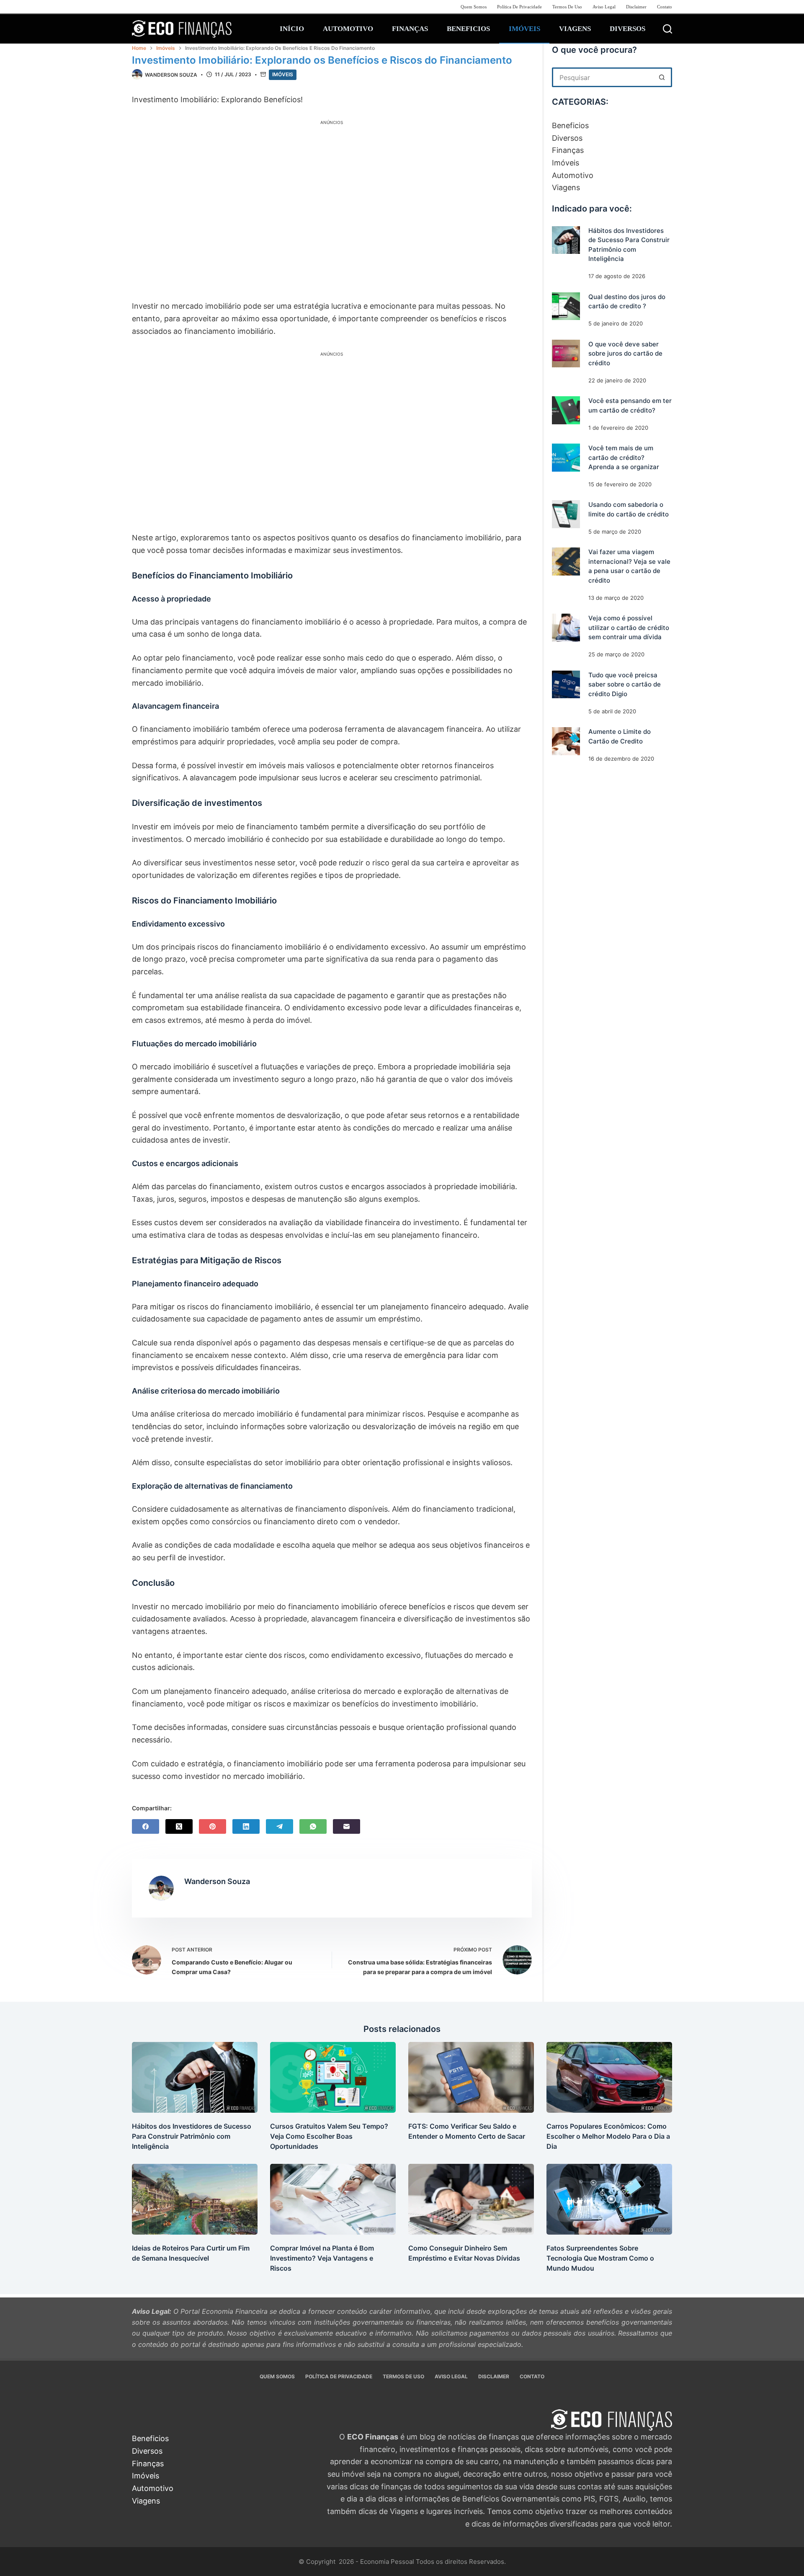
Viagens (575, 29)
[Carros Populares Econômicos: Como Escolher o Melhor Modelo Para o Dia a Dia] (609, 2077)
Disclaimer (636, 7)
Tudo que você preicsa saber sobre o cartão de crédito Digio (625, 684)
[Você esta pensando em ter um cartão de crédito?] (566, 410)
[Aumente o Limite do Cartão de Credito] (566, 742)
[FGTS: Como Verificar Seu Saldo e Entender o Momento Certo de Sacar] (471, 2077)
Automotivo (348, 29)
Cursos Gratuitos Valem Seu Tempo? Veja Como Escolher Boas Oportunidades (329, 2136)
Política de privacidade (519, 7)
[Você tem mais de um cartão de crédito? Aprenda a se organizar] (566, 458)
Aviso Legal (604, 7)
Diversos (627, 29)
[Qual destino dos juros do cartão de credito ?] (566, 306)
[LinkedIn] (246, 1826)
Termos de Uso (567, 7)
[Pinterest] (213, 1826)
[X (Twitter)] (179, 1826)
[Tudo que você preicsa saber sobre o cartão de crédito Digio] (566, 685)
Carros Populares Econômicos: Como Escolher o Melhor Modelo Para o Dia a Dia (608, 2136)
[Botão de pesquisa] (662, 77)
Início (292, 29)
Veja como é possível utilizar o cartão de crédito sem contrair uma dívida (629, 628)
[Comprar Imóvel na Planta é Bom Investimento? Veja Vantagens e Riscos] (333, 2199)
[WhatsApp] (313, 1826)
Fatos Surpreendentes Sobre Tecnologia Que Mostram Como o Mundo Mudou (600, 2258)
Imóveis (524, 29)
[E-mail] (347, 1826)
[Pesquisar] (667, 29)
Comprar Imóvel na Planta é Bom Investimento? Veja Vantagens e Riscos (322, 2258)
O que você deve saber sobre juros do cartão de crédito (625, 354)
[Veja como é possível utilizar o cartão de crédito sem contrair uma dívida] (566, 628)
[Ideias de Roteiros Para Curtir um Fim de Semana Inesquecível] (195, 2199)
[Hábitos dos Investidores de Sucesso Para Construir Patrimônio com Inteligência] (566, 240)
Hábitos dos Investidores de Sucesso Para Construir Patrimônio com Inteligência (192, 2136)
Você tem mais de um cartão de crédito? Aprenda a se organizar (624, 457)
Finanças (410, 29)
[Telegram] (280, 1826)
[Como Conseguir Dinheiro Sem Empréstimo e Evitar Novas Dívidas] (471, 2199)
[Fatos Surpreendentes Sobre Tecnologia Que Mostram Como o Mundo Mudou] (609, 2199)
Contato (665, 7)
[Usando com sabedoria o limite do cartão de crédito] (566, 515)
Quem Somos (474, 7)
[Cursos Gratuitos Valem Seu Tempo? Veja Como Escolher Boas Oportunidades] (333, 2077)
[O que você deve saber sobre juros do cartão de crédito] (566, 354)
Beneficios (468, 29)
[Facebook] (146, 1826)
